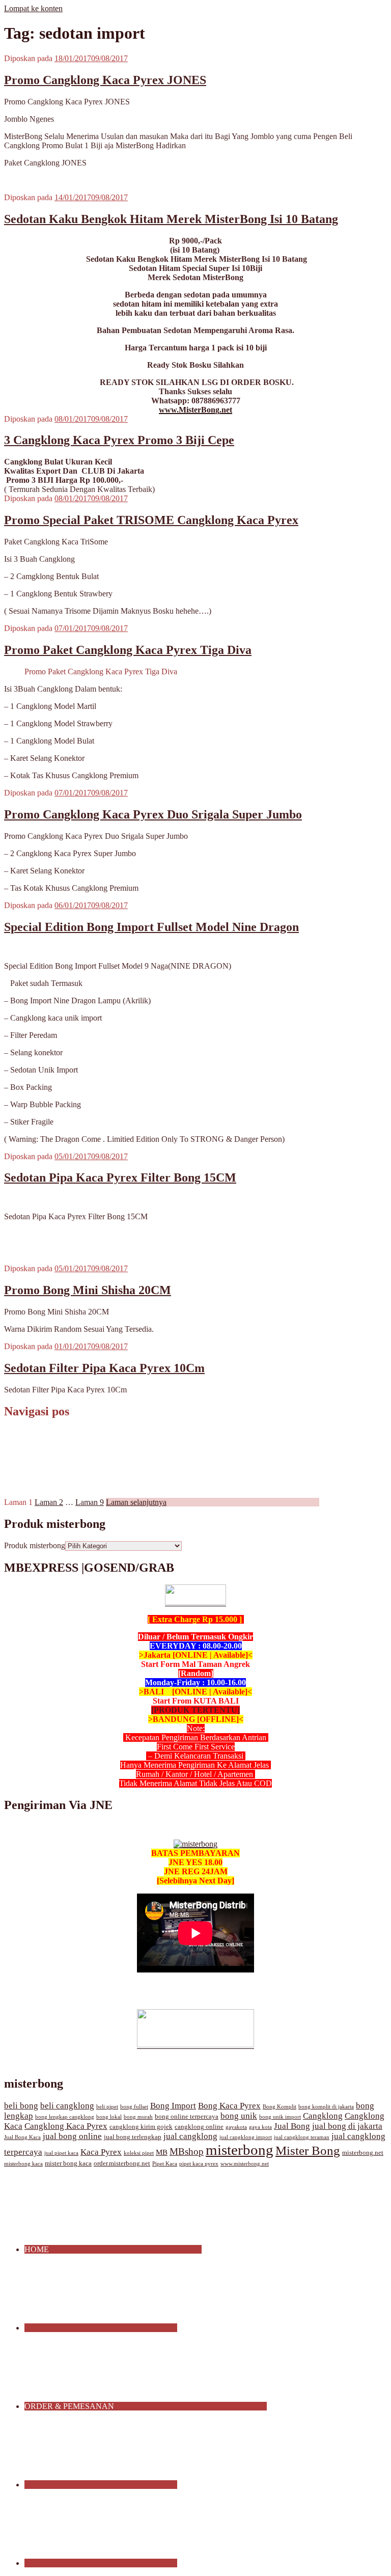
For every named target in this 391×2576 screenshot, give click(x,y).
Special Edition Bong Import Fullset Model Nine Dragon (151, 927)
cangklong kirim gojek (141, 2127)
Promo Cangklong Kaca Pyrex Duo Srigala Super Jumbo (153, 814)
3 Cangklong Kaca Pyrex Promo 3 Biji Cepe (119, 440)
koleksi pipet (139, 2153)
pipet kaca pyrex (199, 2164)
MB (162, 2152)
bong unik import (280, 2117)
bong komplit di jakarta (326, 2107)
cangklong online (199, 2127)
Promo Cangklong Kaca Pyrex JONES (105, 80)
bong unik (239, 2116)
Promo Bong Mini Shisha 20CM (88, 1290)
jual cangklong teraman (302, 2137)
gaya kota (260, 2127)
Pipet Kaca (165, 2164)
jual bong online (72, 2136)
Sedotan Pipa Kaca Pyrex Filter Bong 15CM (120, 1177)
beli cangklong (67, 2106)
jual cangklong (190, 2136)
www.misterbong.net (245, 2164)
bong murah (138, 2117)
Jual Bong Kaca (22, 2137)
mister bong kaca (68, 2163)
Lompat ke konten (33, 8)
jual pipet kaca (61, 2153)
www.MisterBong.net (195, 410)
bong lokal (109, 2117)
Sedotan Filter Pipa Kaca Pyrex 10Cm (104, 1368)
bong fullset (134, 2107)
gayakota (236, 2127)
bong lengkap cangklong (65, 2117)
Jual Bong (292, 2126)
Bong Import (173, 2106)
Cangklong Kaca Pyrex (66, 2126)
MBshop (187, 2152)
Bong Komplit (280, 2107)
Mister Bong (308, 2150)
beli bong (21, 2106)
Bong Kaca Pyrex (229, 2106)
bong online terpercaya (187, 2117)
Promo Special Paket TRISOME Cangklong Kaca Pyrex (151, 520)
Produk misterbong (35, 1545)
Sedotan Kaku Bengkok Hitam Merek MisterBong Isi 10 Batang (171, 219)
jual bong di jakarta (347, 2126)
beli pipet (107, 2107)
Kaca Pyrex (101, 2152)
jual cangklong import (246, 2137)
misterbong (240, 2150)
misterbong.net (363, 2153)
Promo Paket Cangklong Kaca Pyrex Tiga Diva (128, 650)
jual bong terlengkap (133, 2137)
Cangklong (323, 2116)
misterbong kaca (23, 2164)
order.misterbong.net (122, 2163)
